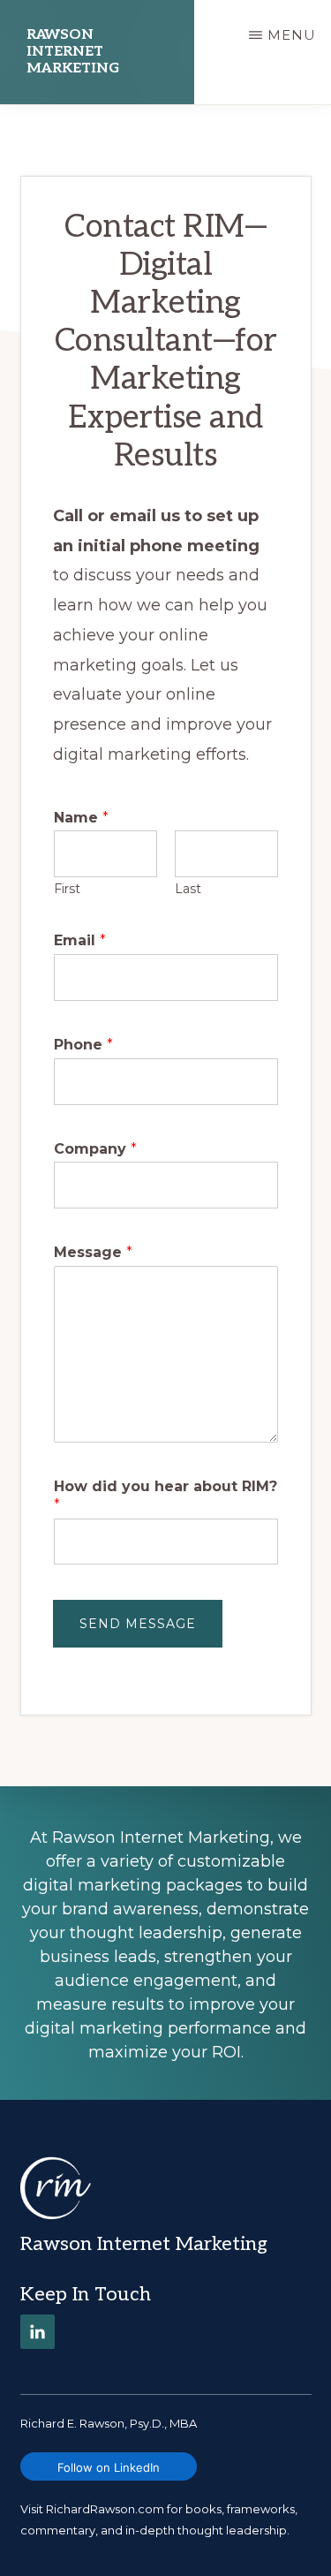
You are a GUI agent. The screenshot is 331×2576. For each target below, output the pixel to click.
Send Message (138, 1624)
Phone (83, 1045)
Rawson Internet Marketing (73, 52)
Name (81, 818)
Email (80, 940)
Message (93, 1252)
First (67, 889)
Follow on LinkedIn (109, 2467)
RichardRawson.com (105, 2509)
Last (188, 889)
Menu (292, 35)
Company (95, 1149)
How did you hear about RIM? (165, 1496)
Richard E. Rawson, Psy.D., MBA (109, 2423)
